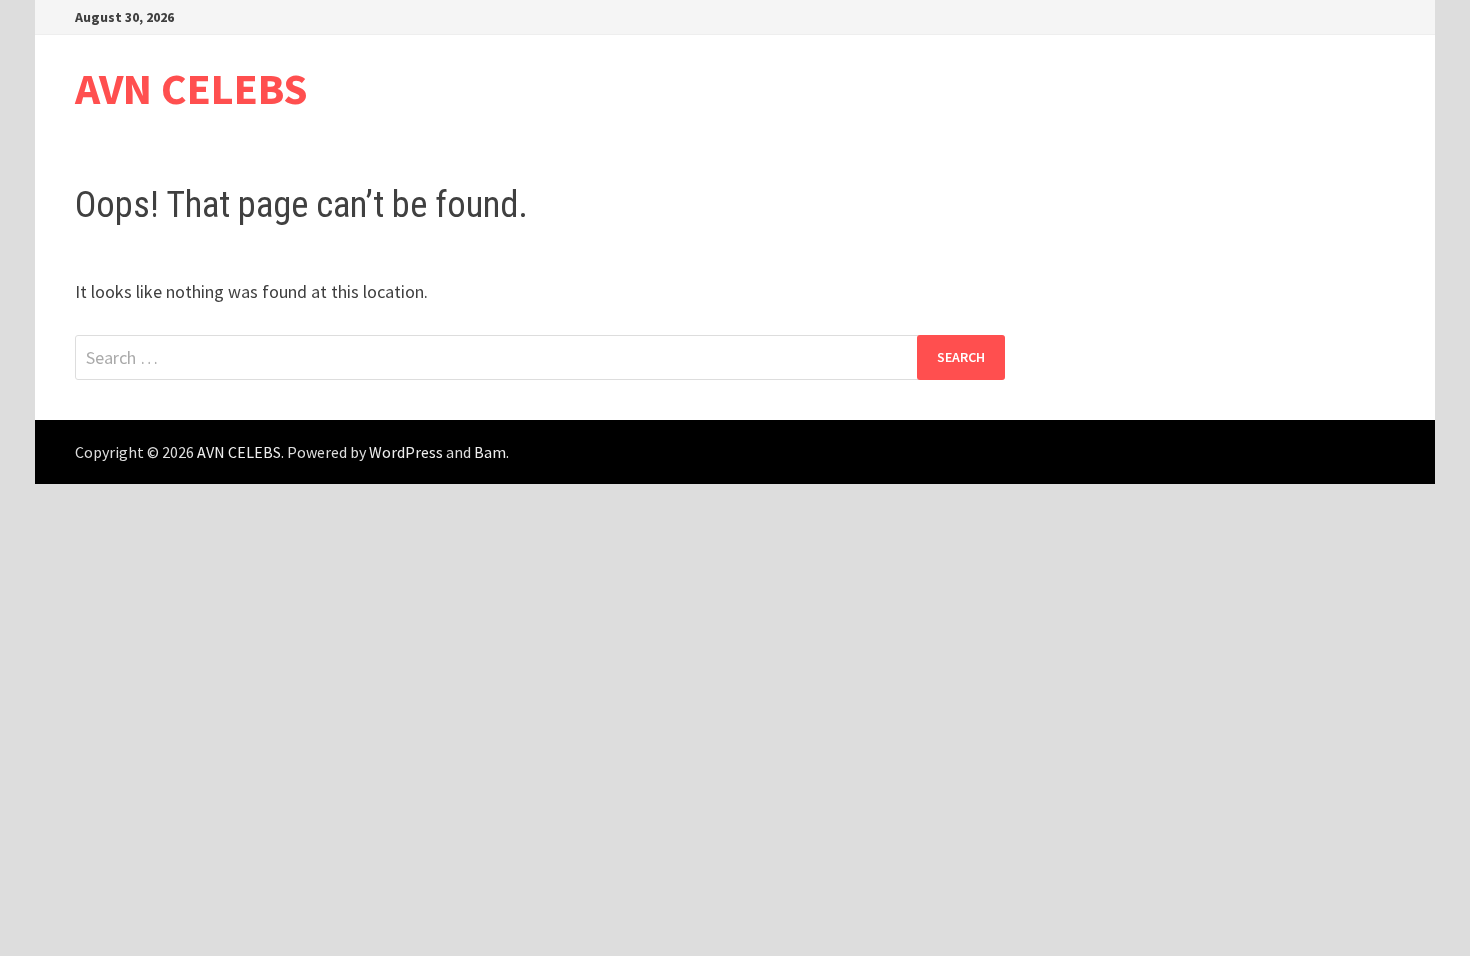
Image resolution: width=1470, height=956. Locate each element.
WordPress (406, 452)
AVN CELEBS (191, 88)
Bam (490, 452)
